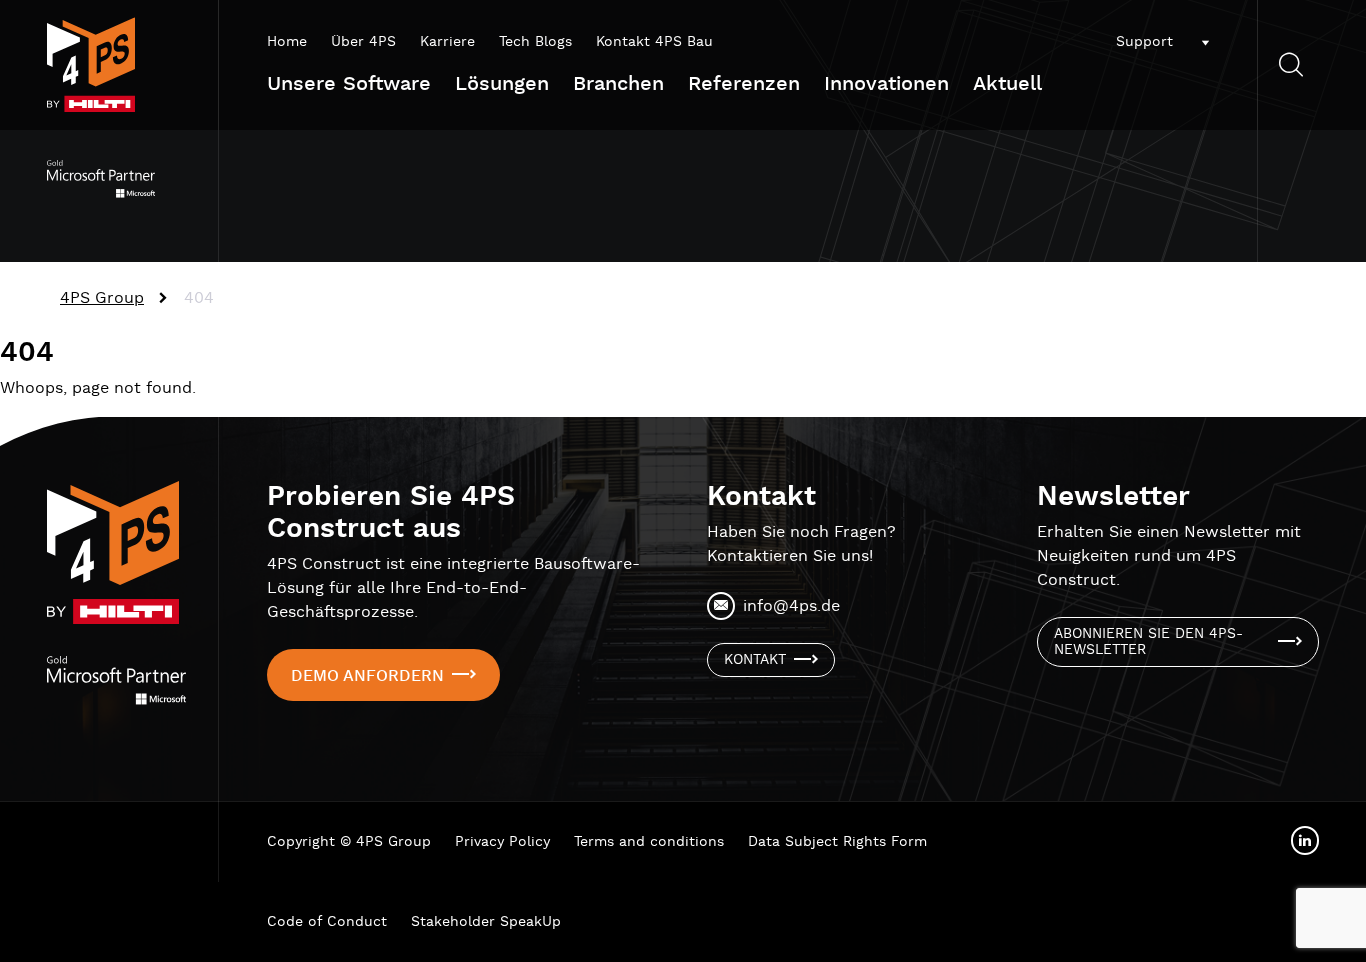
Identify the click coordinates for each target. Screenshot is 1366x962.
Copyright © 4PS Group (349, 842)
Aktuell (1007, 84)
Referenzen (744, 84)
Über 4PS (363, 42)
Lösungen (502, 84)
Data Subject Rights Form (837, 842)
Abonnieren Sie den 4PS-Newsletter (1148, 642)
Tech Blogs (535, 42)
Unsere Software (349, 84)
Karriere (447, 42)
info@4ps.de (791, 606)
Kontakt (755, 660)
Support (1144, 42)
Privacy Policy (502, 842)
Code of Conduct (327, 922)
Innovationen (886, 84)
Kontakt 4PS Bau (654, 42)
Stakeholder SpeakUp (486, 922)
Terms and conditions (649, 842)
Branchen (618, 84)
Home (287, 42)
